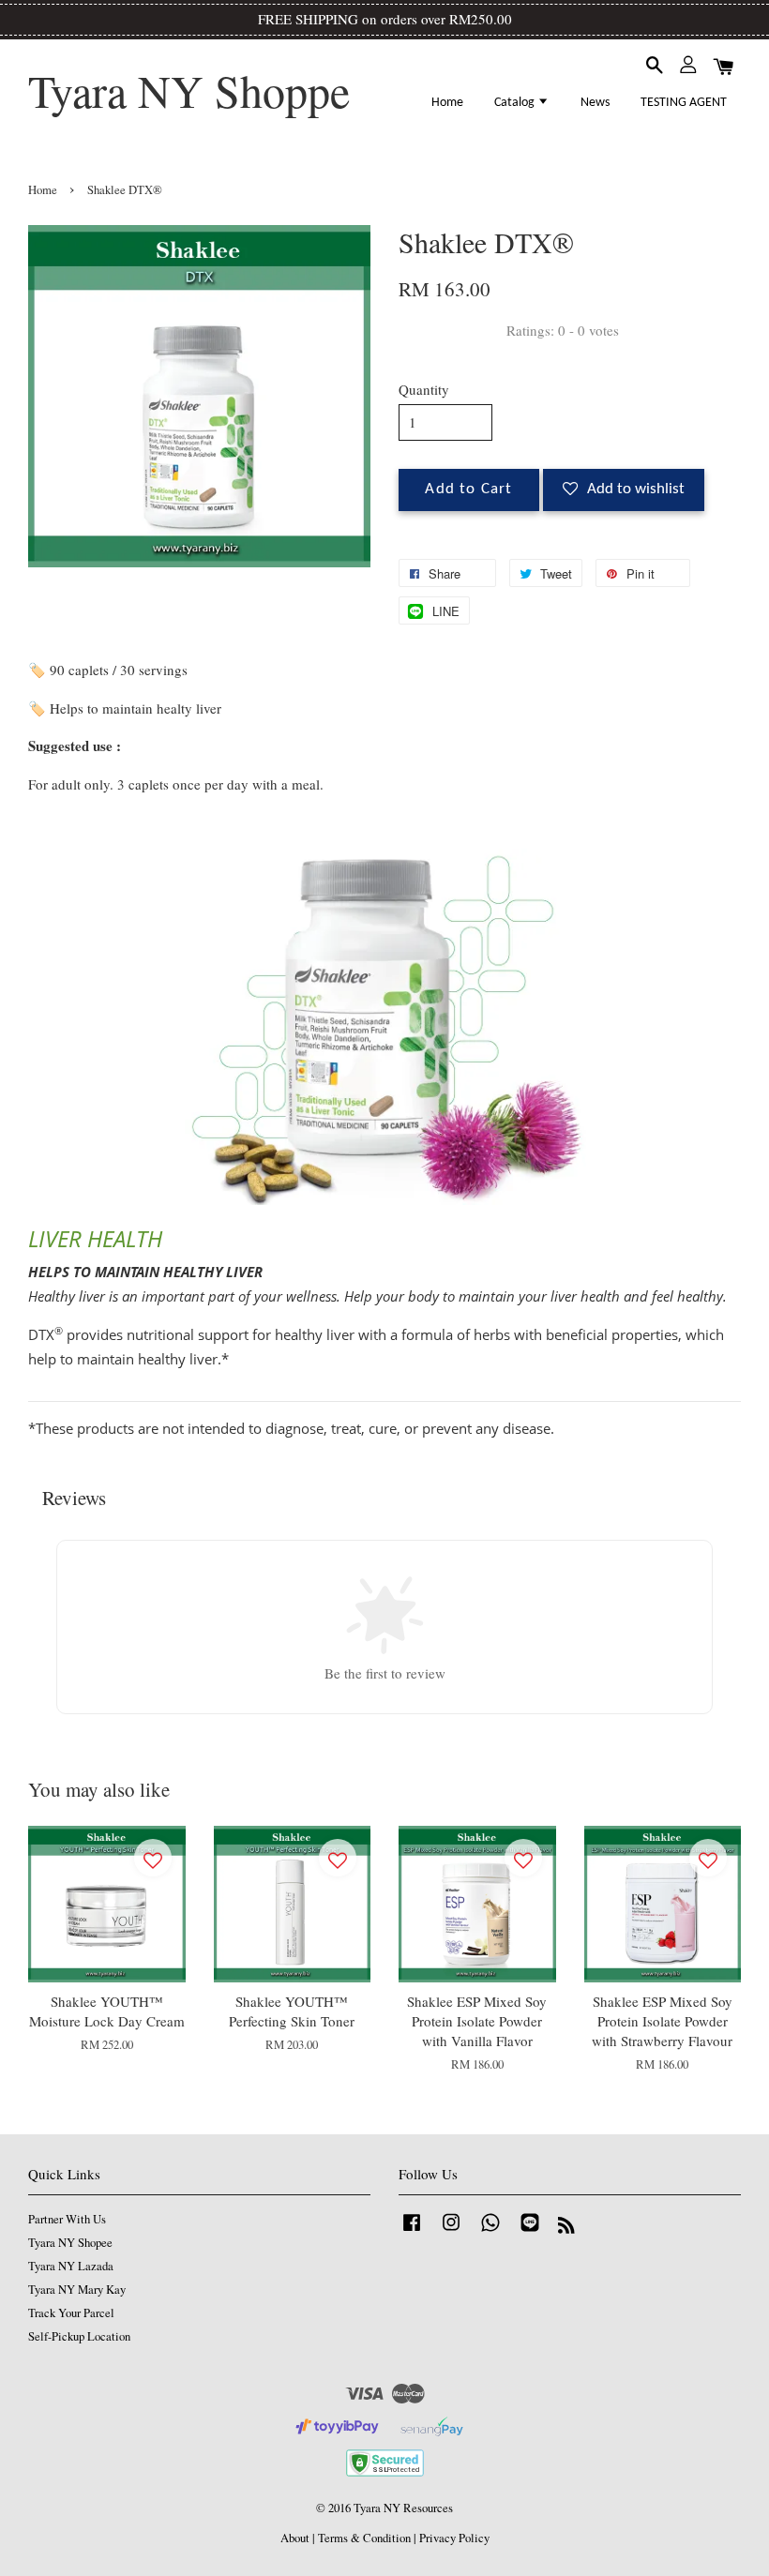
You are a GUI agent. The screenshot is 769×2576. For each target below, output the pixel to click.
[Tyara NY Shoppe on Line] (530, 2231)
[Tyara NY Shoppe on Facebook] (412, 2231)
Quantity (424, 389)
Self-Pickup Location (79, 2336)
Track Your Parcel (71, 2313)
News (595, 103)
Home (447, 103)
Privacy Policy (454, 2538)
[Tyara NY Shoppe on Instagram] (451, 2231)
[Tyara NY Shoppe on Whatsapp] (490, 2231)
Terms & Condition (364, 2538)
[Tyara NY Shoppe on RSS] (566, 2229)
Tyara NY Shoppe (189, 91)
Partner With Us (67, 2219)
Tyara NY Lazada (71, 2266)
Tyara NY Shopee (70, 2243)
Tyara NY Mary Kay (77, 2290)
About (295, 2538)
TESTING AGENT (684, 103)
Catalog (516, 103)
